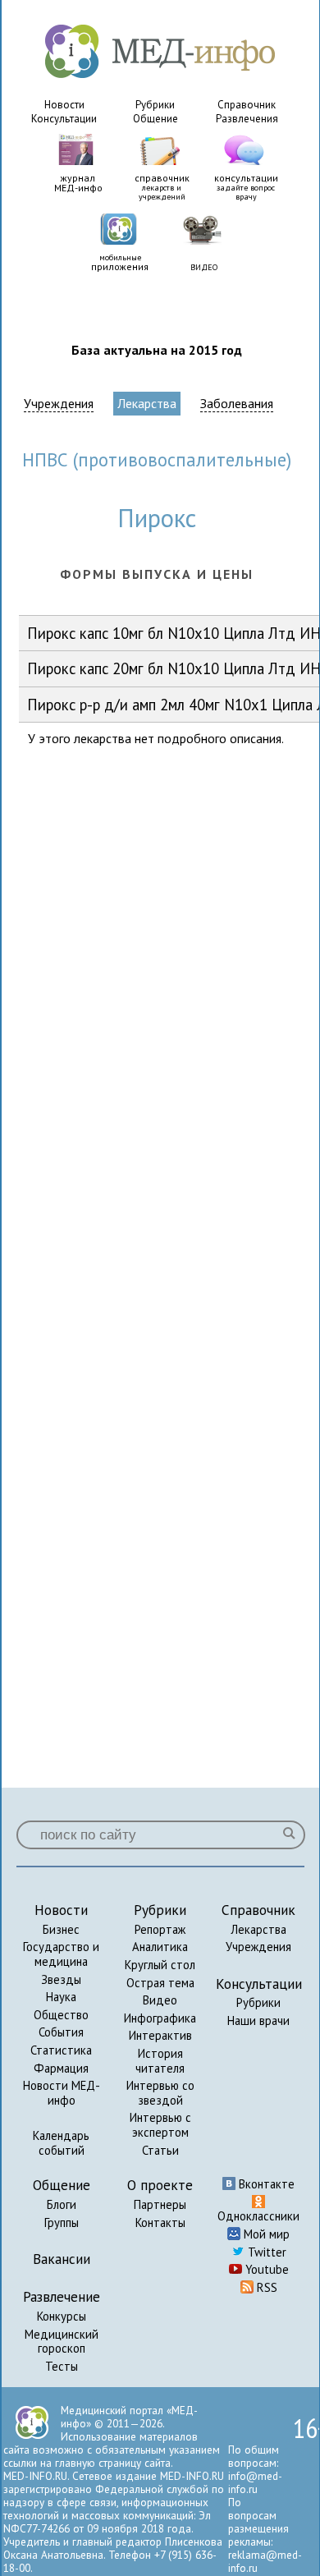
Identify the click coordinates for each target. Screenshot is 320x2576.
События (61, 2032)
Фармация (61, 2068)
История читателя (160, 2061)
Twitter (265, 2252)
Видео (160, 2000)
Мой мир (265, 2234)
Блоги (62, 2204)
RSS (265, 2287)
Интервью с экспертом (160, 2125)
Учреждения (59, 404)
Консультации (64, 119)
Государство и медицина (61, 1954)
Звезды (61, 1979)
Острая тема (160, 1983)
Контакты (160, 2222)
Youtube (265, 2269)
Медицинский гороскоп (62, 2342)
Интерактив (160, 2035)
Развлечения (247, 119)
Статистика (61, 2050)
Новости (64, 105)
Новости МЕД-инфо (62, 2093)
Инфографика (160, 2018)
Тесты (62, 2366)
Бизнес (61, 1929)
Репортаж (160, 1929)
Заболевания (237, 404)
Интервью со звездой (160, 2093)
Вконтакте (265, 2184)
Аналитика (160, 1947)
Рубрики (155, 105)
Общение (155, 119)
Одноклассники (258, 2216)
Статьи (160, 2150)
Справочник (247, 105)
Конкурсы (62, 2316)
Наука (61, 1997)
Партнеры (160, 2204)
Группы (62, 2222)
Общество (61, 2015)
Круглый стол (160, 1965)
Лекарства (147, 403)
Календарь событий (61, 2143)
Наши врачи (258, 2020)
